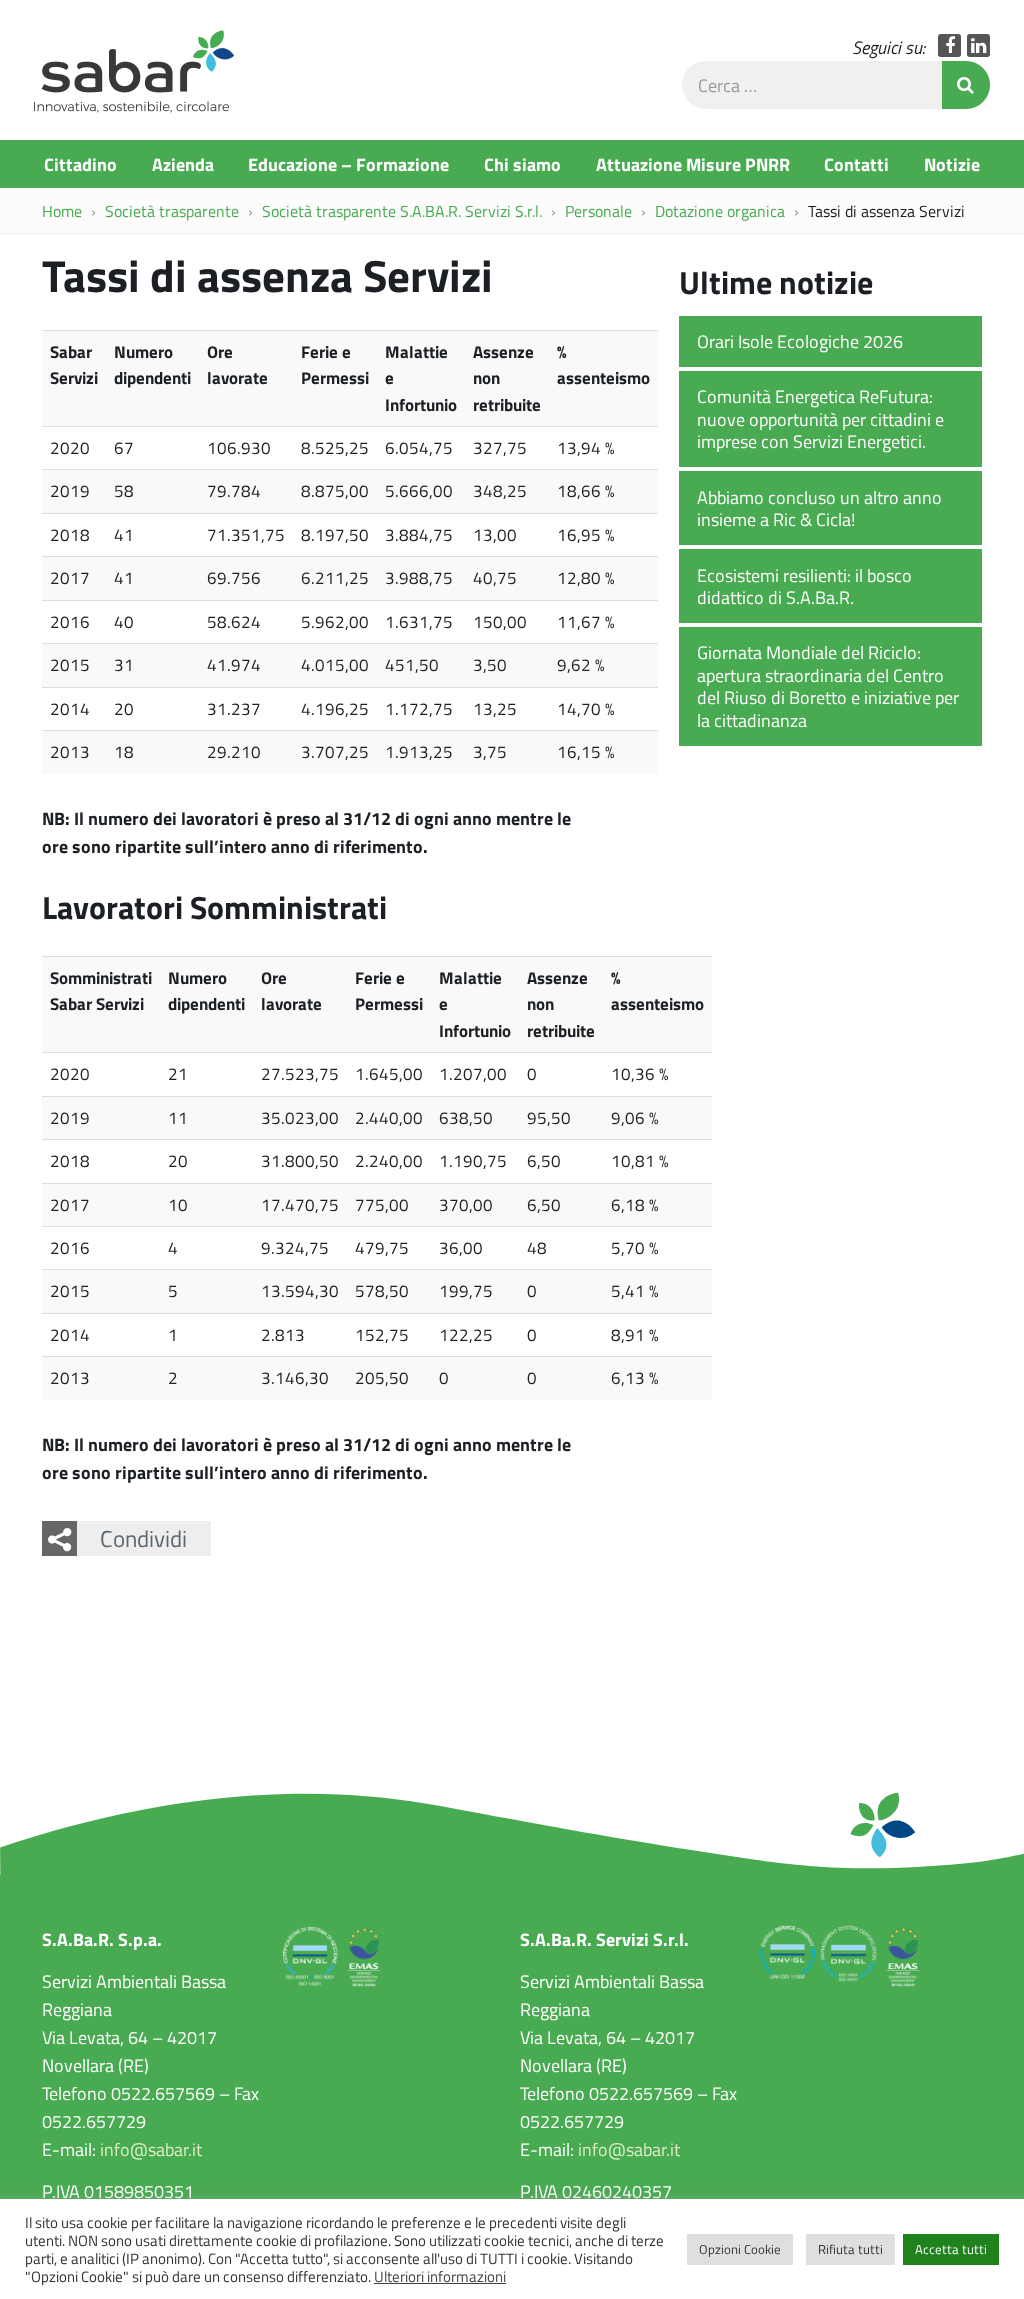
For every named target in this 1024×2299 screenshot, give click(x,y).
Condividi (143, 1538)
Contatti (856, 164)
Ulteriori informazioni (440, 2276)
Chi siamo (522, 164)
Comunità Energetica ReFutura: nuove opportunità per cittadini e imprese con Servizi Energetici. (820, 418)
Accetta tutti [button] (951, 2249)
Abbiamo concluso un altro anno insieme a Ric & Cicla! (819, 508)
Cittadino (80, 164)
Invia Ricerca (966, 85)
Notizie (952, 164)
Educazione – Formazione (348, 164)
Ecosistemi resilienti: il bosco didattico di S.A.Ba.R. (804, 586)
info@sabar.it (151, 2149)
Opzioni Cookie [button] (740, 2249)
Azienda (183, 164)
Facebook (949, 45)
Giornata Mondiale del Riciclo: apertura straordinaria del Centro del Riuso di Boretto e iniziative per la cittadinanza (828, 686)
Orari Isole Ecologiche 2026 (800, 341)
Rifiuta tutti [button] (850, 2249)
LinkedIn (978, 45)
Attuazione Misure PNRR (693, 164)
